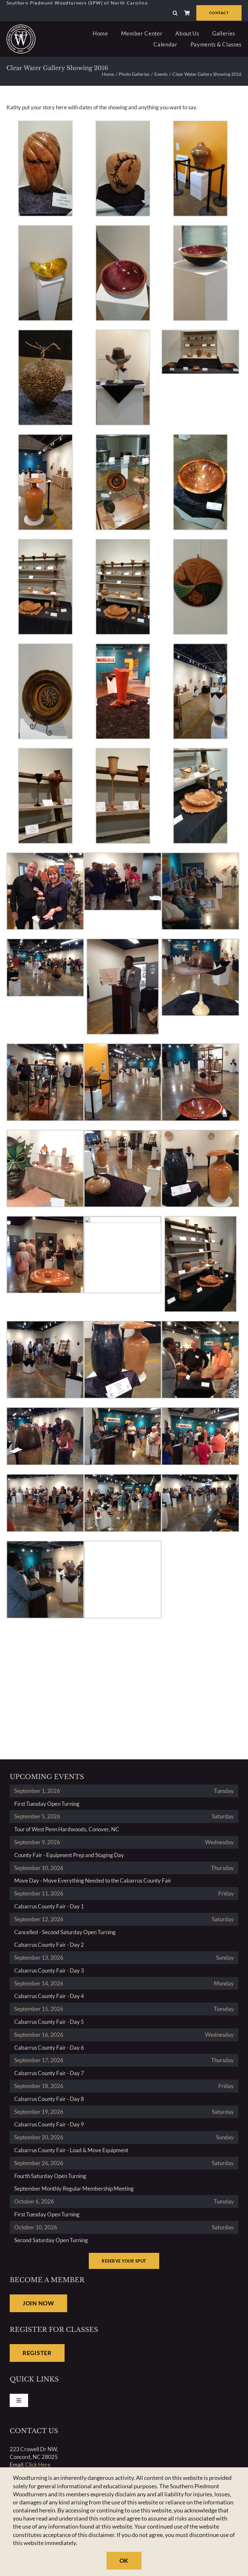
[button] (175, 13)
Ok (124, 2561)
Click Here (38, 2465)
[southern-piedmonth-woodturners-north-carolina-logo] (21, 27)
